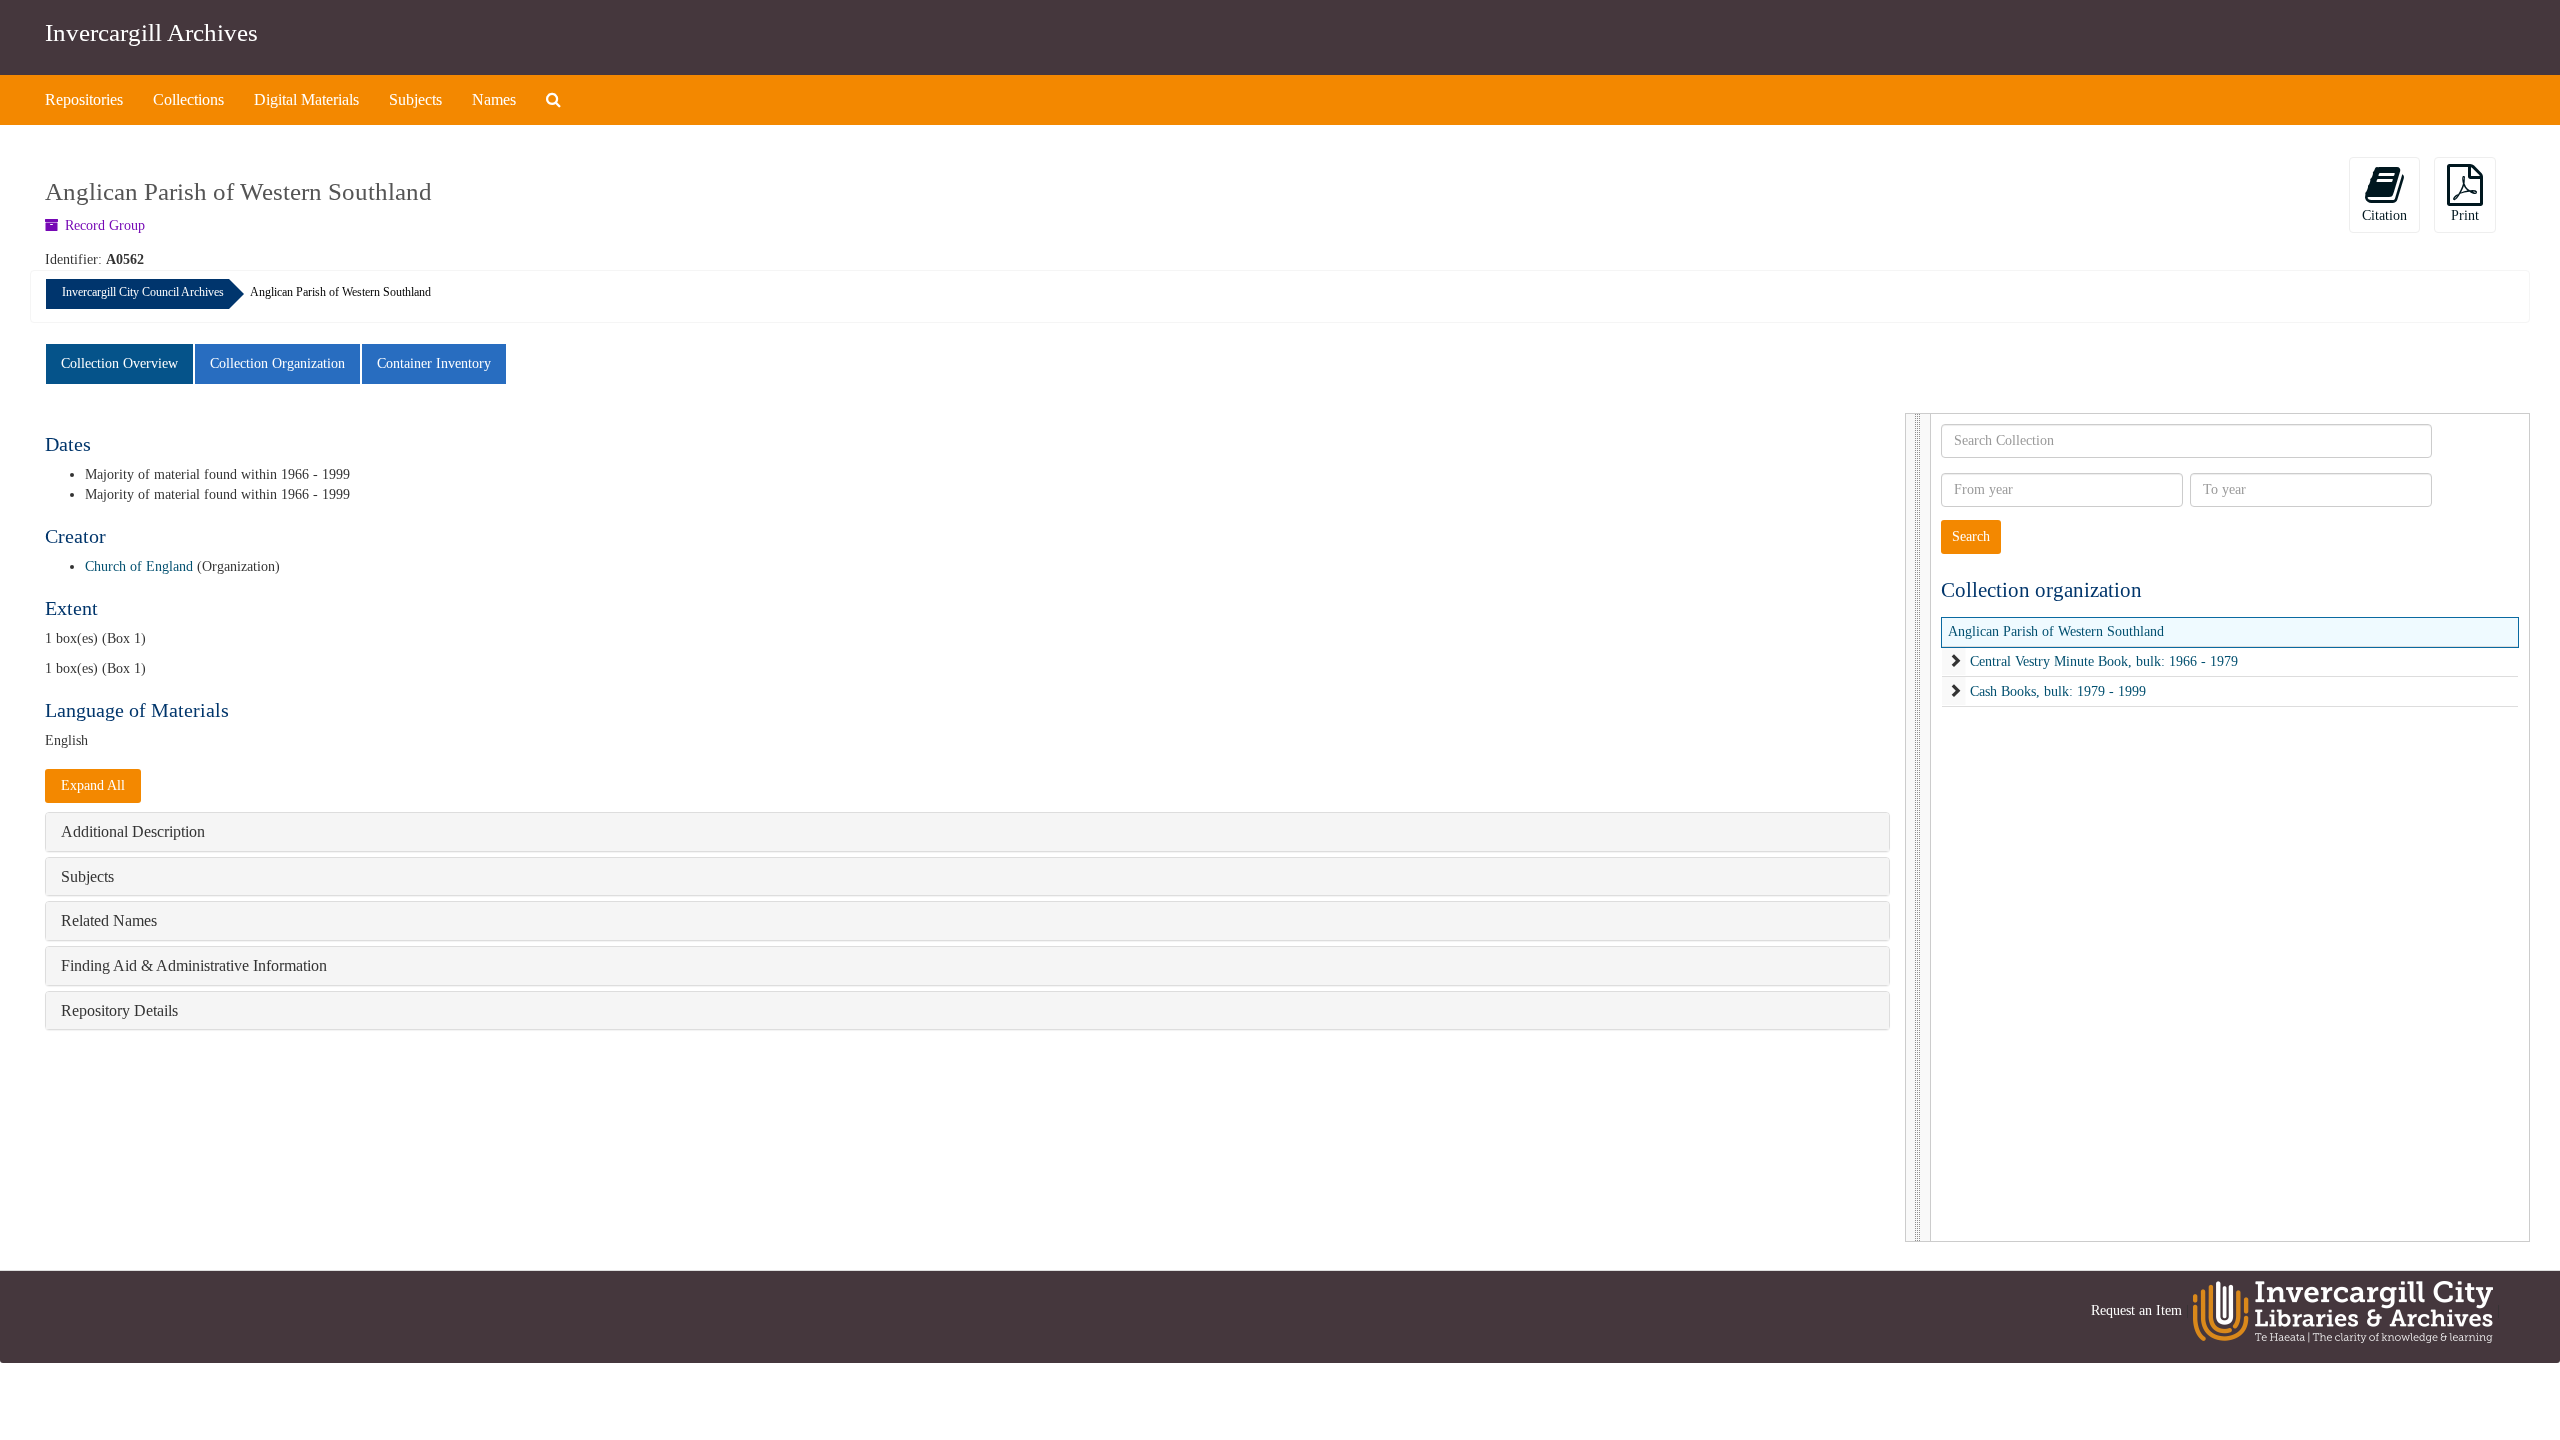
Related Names (109, 920)
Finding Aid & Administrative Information (194, 965)
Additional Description (133, 831)
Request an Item (2136, 1310)
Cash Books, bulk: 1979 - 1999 (2058, 691)
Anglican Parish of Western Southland (2056, 631)
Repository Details (119, 1010)
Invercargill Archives (151, 32)
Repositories (84, 99)
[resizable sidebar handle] (1918, 827)
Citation (2384, 215)
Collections (188, 99)
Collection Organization (277, 363)
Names (494, 99)
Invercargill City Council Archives (143, 292)
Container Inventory (434, 363)
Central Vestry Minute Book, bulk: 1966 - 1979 (2104, 661)
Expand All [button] (93, 785)
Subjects (415, 99)
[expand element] (1955, 662)
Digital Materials (306, 99)
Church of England (139, 566)
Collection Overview (119, 363)
